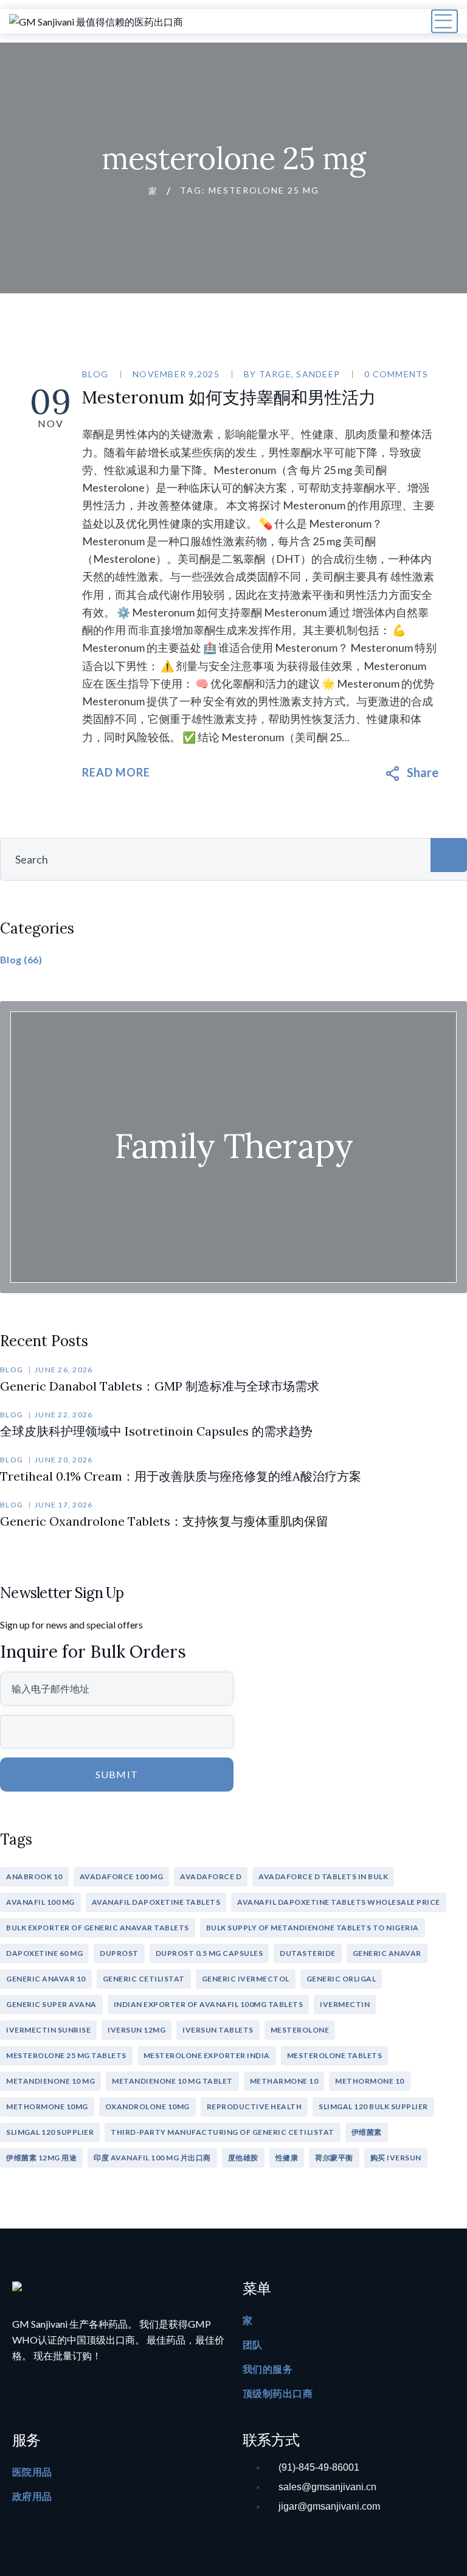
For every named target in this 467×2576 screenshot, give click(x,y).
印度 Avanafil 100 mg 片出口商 (152, 2158)
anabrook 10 (34, 1876)
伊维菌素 (367, 2132)
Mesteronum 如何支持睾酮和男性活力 (229, 397)
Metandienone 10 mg (50, 2081)
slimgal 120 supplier (50, 2132)
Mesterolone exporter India (207, 2055)
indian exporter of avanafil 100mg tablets (209, 2004)
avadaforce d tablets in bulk (323, 1876)
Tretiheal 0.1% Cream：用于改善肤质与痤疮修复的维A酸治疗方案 (181, 1476)
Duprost (119, 1953)
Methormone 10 (370, 2081)
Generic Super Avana (51, 2004)
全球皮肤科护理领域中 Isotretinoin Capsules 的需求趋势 (156, 1431)
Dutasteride (308, 1953)
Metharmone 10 (284, 2081)
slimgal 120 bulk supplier (373, 2107)
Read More (116, 772)
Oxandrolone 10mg (147, 2107)
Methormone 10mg (47, 2107)
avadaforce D (211, 1876)
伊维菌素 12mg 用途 (41, 2158)
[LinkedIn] (429, 772)
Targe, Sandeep (300, 374)
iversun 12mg (137, 2030)
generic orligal (341, 1979)
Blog (95, 374)
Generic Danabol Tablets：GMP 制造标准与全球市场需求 (160, 1386)
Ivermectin (345, 2004)
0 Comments (396, 374)
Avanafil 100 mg (40, 1902)
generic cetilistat (144, 1979)
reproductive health (254, 2107)
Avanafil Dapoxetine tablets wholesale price (339, 1902)
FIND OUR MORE (233, 1150)
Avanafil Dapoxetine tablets (156, 1902)
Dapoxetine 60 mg (44, 1953)
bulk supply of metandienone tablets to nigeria (313, 1928)
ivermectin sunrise (48, 2030)
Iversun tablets (218, 2030)
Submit (117, 1774)
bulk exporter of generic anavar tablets (98, 1928)
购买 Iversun (396, 2158)
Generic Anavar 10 (46, 1979)
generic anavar (387, 1953)
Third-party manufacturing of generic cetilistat (223, 2132)
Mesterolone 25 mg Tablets (66, 2055)
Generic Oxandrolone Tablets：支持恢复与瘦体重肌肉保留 (164, 1521)
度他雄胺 (243, 2158)
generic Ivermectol (246, 1979)
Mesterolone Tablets (335, 2055)
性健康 (287, 2158)
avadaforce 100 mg (122, 1876)
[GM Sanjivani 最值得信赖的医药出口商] (96, 21)
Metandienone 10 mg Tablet (172, 2081)
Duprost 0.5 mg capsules (209, 1953)
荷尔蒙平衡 (334, 2158)
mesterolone (300, 2030)
